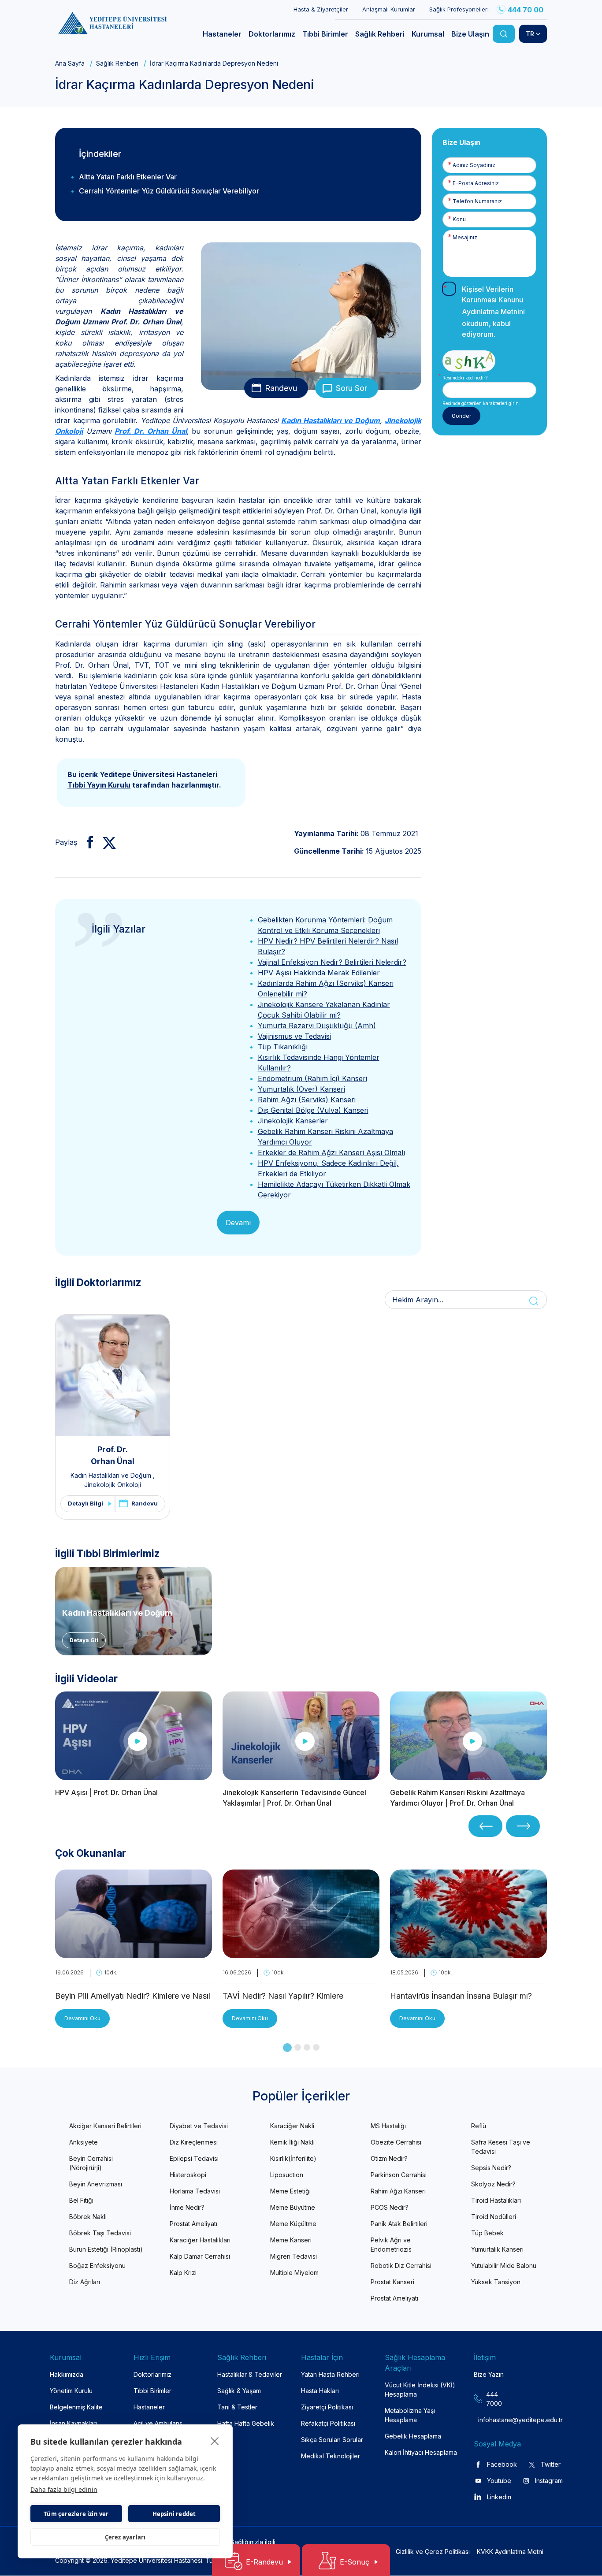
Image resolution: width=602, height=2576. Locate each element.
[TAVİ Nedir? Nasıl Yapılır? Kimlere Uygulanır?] (301, 1953)
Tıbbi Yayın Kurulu (99, 785)
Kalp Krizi (183, 2273)
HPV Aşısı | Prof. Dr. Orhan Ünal (106, 1792)
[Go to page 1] (287, 2048)
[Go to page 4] (316, 2047)
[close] (215, 2441)
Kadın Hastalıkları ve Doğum (331, 420)
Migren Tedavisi (294, 2256)
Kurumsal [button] (428, 34)
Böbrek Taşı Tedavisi (100, 2233)
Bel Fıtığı (81, 2200)
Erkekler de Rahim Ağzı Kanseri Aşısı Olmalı (331, 1152)
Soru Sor (351, 388)
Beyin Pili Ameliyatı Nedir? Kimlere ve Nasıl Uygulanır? (133, 1997)
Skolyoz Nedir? (493, 2184)
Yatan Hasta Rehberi (330, 2374)
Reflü (479, 2126)
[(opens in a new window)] (87, 842)
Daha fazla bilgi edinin (64, 2489)
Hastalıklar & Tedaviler (250, 2374)
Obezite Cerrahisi (396, 2142)
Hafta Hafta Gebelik (246, 2423)
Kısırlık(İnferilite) (293, 2158)
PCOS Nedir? (390, 2207)
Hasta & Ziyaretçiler (321, 9)
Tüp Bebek (487, 2233)
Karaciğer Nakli (292, 2126)
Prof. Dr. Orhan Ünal (150, 431)
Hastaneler (149, 2407)
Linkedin (499, 2497)
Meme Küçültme (293, 2224)
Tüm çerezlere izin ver (76, 2514)
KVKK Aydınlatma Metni (510, 2552)
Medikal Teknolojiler (331, 2456)
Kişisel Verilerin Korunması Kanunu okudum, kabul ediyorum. (493, 312)
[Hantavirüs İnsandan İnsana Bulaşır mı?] (468, 1953)
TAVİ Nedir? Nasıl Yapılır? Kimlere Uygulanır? (283, 1997)
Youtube (499, 2481)
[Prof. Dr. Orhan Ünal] (113, 1375)
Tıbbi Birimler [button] (325, 34)
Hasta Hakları (320, 2391)
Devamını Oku (82, 2018)
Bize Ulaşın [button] (470, 34)
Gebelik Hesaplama (413, 2436)
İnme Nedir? (187, 2207)
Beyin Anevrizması (96, 2184)
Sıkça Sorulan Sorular (332, 2440)
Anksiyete (84, 2142)
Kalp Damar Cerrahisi (200, 2256)
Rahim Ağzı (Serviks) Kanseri (307, 1100)
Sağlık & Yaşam (239, 2391)
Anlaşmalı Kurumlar (389, 9)
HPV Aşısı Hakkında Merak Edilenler (319, 973)
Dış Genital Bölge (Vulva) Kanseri (313, 1110)
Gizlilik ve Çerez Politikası (433, 2552)
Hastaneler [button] (222, 34)
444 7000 (494, 2399)
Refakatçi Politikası (328, 2423)
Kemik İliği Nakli (292, 2142)
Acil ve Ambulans (158, 2423)
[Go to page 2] (298, 2047)
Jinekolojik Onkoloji (113, 1485)
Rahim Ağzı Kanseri (398, 2191)
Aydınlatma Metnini (493, 312)
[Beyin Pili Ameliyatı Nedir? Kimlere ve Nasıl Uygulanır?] (134, 1953)
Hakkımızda (67, 2374)
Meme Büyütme (293, 2207)
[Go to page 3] (307, 2047)
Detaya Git (84, 1640)
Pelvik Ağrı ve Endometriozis (391, 2245)
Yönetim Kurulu (71, 2391)
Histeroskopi (188, 2175)
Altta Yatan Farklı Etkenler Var (128, 177)
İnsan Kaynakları (73, 2423)
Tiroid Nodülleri (494, 2217)
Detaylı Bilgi (85, 1503)
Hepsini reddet (174, 2514)
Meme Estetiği (290, 2191)
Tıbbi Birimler (152, 2391)
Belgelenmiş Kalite (76, 2407)
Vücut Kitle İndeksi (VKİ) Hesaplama (420, 2390)
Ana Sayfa (70, 63)
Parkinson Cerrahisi (399, 2175)
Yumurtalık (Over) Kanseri (301, 1089)
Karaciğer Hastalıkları (200, 2240)
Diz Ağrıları (85, 2282)
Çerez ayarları (125, 2537)
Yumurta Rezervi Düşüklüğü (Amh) (317, 1026)
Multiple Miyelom (294, 2273)
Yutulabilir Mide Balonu (504, 2266)
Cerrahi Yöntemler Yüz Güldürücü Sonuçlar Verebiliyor (169, 191)
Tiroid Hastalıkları (496, 2200)
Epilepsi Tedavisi (194, 2158)
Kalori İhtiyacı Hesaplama (421, 2452)
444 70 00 (526, 10)
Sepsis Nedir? (491, 2168)
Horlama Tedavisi (195, 2191)
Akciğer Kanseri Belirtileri (105, 2126)
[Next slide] (523, 1826)
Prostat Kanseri (392, 2282)
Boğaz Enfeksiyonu (97, 2266)
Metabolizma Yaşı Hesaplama (410, 2415)
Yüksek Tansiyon (496, 2282)
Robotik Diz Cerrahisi (401, 2266)
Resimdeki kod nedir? (465, 378)
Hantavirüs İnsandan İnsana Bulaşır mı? (461, 1996)
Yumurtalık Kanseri (497, 2249)
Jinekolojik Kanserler (293, 1121)
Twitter (551, 2464)
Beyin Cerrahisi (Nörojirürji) (91, 2163)
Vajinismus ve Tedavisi (294, 1036)
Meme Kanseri (291, 2240)
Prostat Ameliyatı (193, 2224)
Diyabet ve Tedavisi (199, 2126)
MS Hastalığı (388, 2126)
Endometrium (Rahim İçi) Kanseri (312, 1078)
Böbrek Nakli (88, 2217)
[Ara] (504, 34)
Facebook (502, 2464)
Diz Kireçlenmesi (194, 2142)
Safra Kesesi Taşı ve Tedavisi (501, 2147)
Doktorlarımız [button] (272, 34)
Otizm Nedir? (389, 2158)
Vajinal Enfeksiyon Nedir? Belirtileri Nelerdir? (332, 962)
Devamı (238, 1223)
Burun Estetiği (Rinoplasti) (106, 2249)
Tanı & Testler (237, 2407)
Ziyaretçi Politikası (327, 2407)
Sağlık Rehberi (117, 63)
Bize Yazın (489, 2374)
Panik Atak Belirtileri (399, 2224)
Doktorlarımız (152, 2374)
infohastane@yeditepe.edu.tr (495, 2420)
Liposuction (287, 2175)
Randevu (281, 388)
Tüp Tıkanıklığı (283, 1047)
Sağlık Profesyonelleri (459, 9)
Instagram (549, 2481)
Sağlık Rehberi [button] (380, 34)
